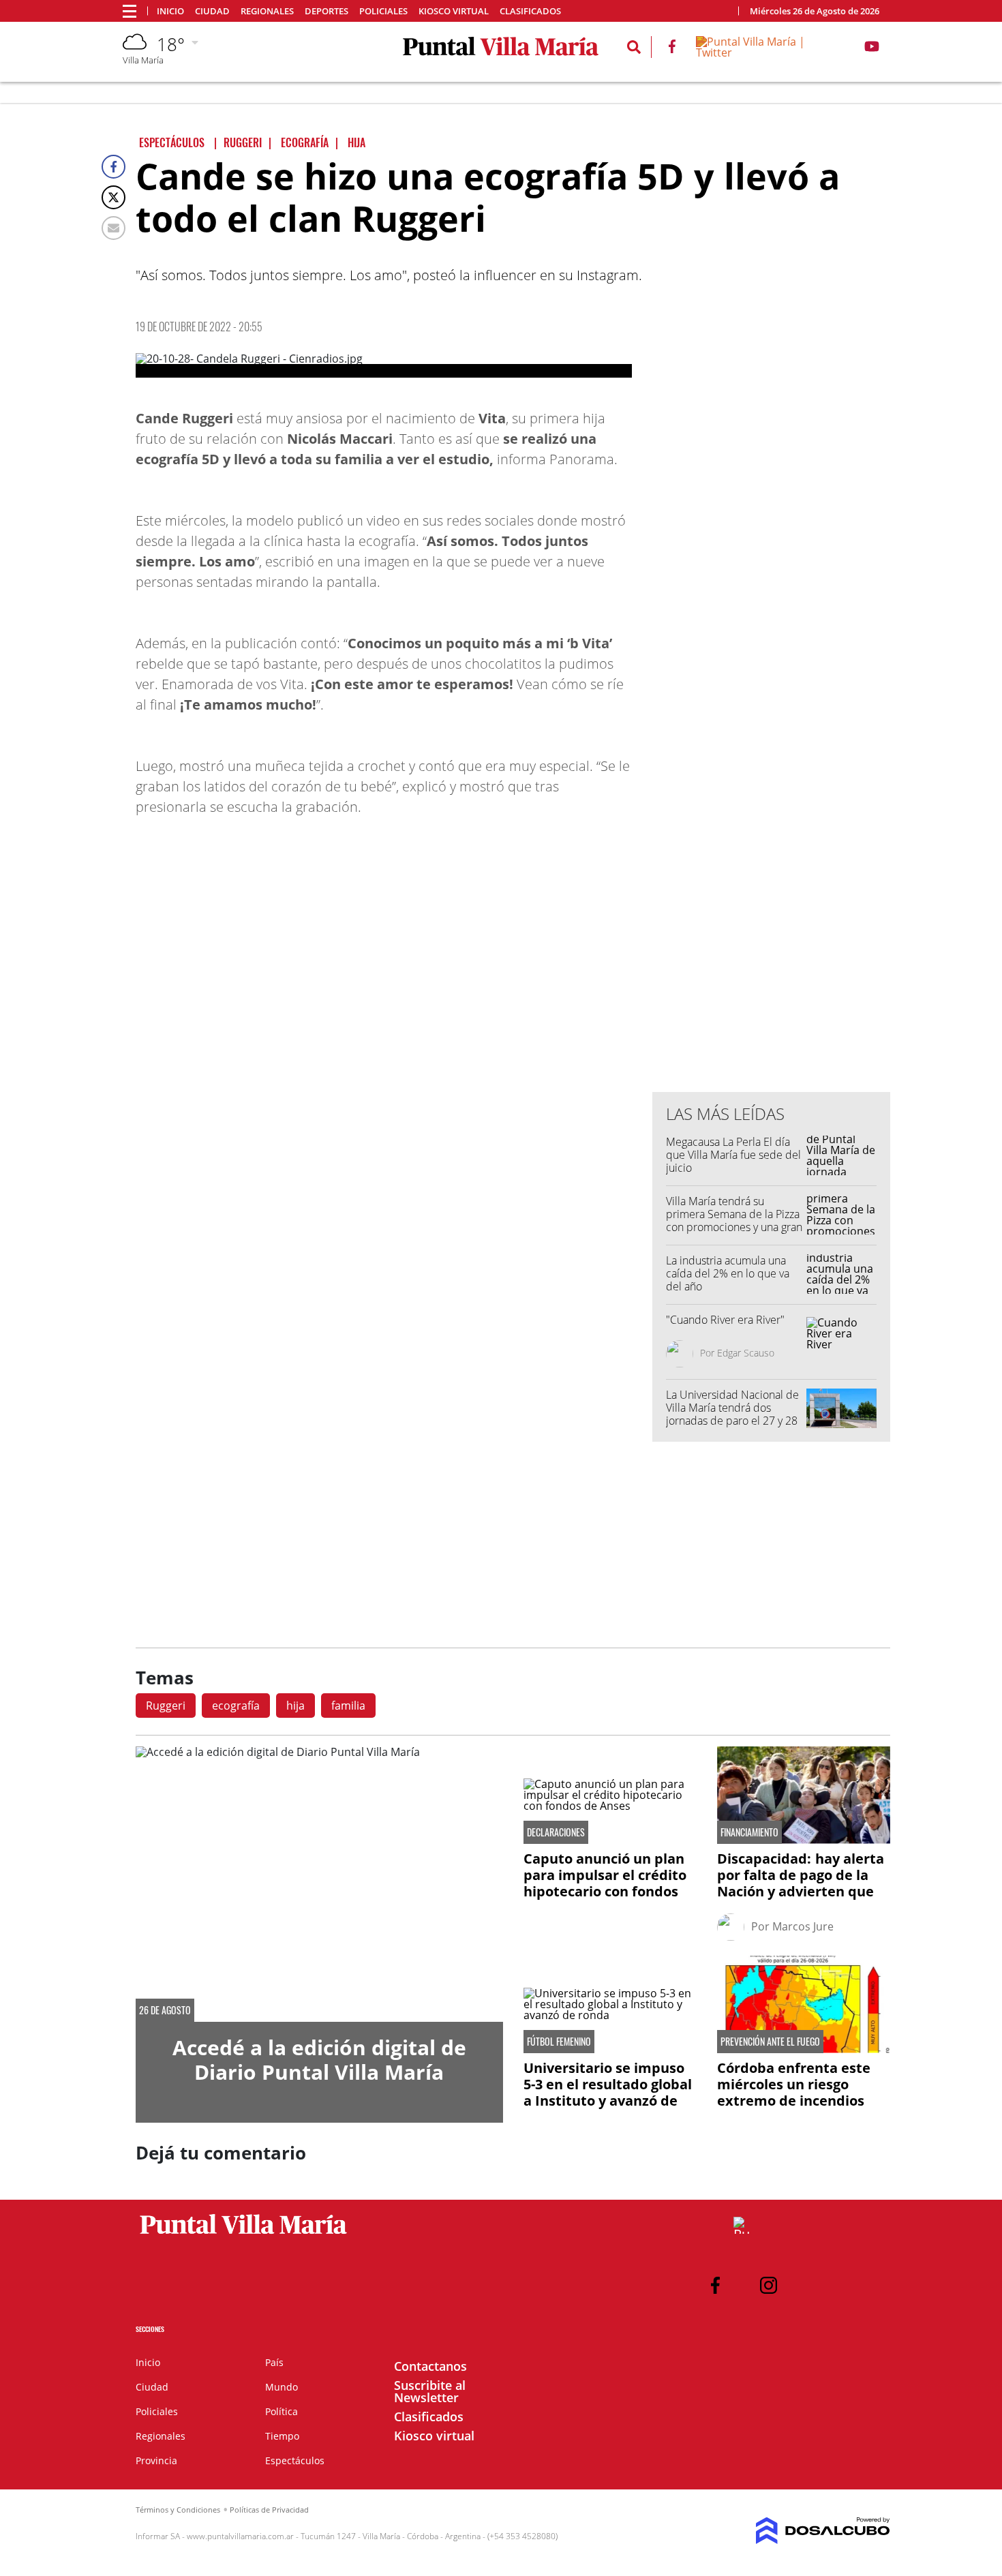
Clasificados (530, 11)
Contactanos (430, 2366)
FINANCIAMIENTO (749, 1832)
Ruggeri (166, 1706)
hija (295, 1706)
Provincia (156, 2460)
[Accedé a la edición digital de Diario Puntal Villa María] (319, 1884)
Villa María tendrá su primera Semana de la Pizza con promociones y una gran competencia (734, 1221)
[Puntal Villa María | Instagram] (769, 2285)
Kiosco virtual (454, 11)
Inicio (170, 11)
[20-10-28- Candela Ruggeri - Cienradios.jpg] (384, 365)
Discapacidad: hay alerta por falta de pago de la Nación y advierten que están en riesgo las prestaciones (801, 1891)
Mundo (282, 2387)
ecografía (236, 1706)
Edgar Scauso (746, 1353)
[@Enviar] (113, 228)
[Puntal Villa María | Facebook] (672, 49)
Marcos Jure (803, 1926)
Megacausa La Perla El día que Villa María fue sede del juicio (733, 1155)
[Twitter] (113, 197)
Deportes (327, 11)
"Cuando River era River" (725, 1320)
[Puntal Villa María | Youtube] (872, 49)
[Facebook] (113, 167)
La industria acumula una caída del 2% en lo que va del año (728, 1273)
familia (348, 1706)
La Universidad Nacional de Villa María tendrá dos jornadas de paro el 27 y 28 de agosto (732, 1414)
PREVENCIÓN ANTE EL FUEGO (770, 2042)
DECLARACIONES (556, 1832)
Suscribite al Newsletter (430, 2391)
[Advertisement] (772, 806)
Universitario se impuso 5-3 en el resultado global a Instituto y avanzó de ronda (608, 2092)
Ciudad (212, 11)
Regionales (267, 11)
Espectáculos (295, 2460)
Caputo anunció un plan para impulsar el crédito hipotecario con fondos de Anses (605, 1883)
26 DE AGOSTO (165, 2010)
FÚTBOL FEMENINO (559, 2042)
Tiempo (282, 2436)
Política (282, 2411)
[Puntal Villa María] (244, 2234)
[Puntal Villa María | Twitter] (770, 52)
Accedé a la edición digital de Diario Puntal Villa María (319, 2060)
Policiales (383, 11)
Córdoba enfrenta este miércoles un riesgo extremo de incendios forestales (794, 2092)
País (274, 2362)
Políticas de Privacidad (269, 2510)
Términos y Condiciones (178, 2510)
